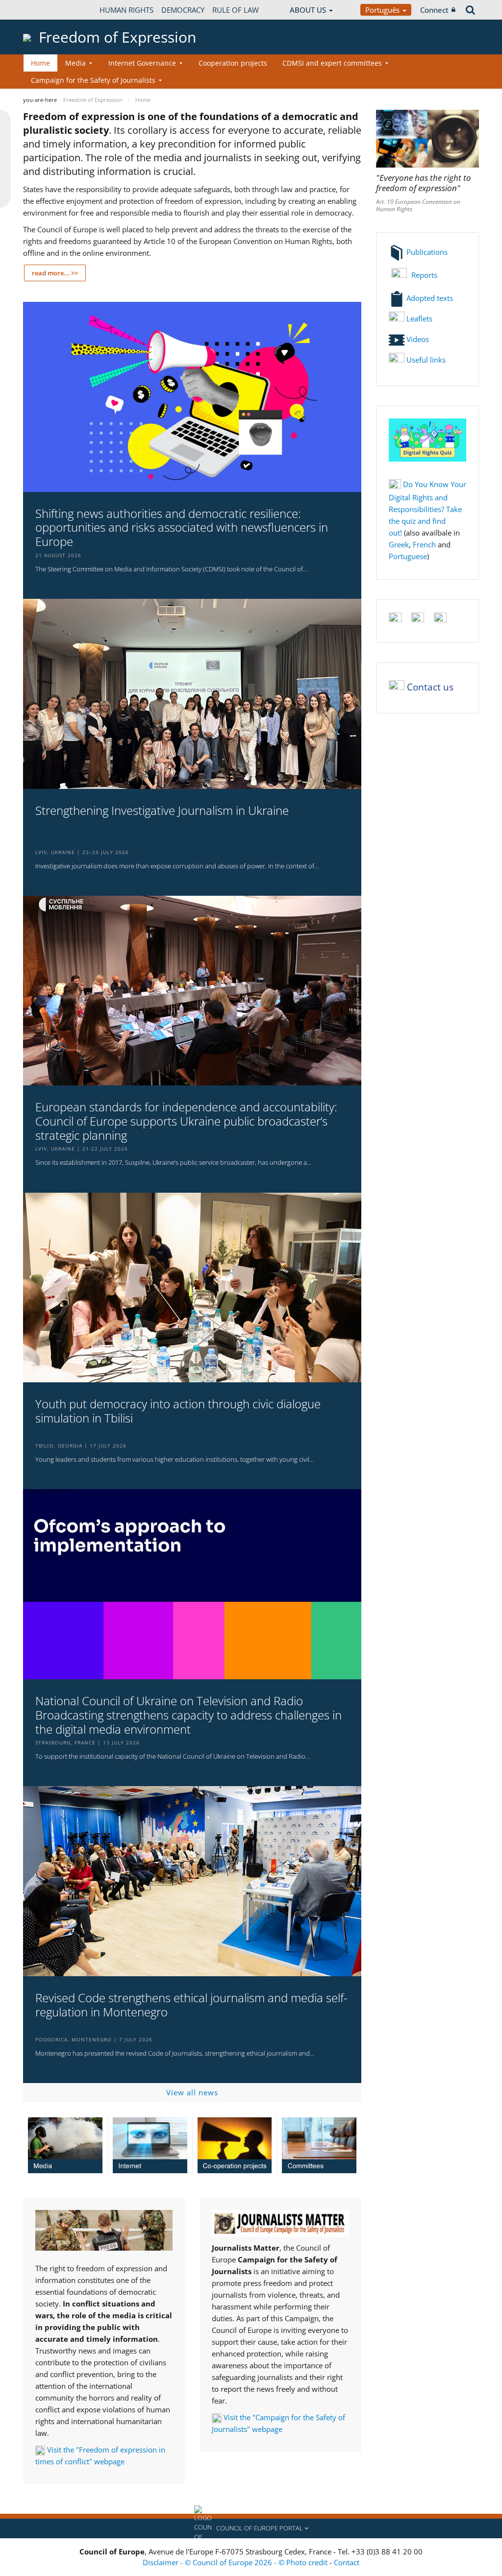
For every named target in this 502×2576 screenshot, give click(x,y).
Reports (423, 275)
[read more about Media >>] (65, 2145)
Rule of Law (236, 10)
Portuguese (408, 556)
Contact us (430, 687)
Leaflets (418, 319)
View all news (192, 2092)
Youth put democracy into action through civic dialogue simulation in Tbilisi (178, 1411)
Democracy (183, 10)
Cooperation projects (233, 63)
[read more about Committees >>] (319, 2145)
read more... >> (55, 273)
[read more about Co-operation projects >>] (235, 2145)
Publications (426, 252)
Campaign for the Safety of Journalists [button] (93, 80)
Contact (347, 2562)
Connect (434, 10)
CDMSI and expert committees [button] (332, 63)
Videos (417, 339)
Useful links (426, 360)
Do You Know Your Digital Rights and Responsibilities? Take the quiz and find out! (427, 508)
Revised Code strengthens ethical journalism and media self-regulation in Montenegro (191, 2005)
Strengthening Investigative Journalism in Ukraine (162, 811)
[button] (251, 2528)
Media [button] (75, 63)
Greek (399, 544)
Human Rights (126, 10)
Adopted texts (429, 298)
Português (383, 10)
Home (40, 63)
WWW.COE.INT (48, 10)
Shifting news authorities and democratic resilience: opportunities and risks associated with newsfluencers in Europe (182, 528)
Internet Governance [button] (142, 63)
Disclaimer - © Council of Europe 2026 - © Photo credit (236, 2562)
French (424, 544)
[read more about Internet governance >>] (150, 2145)
